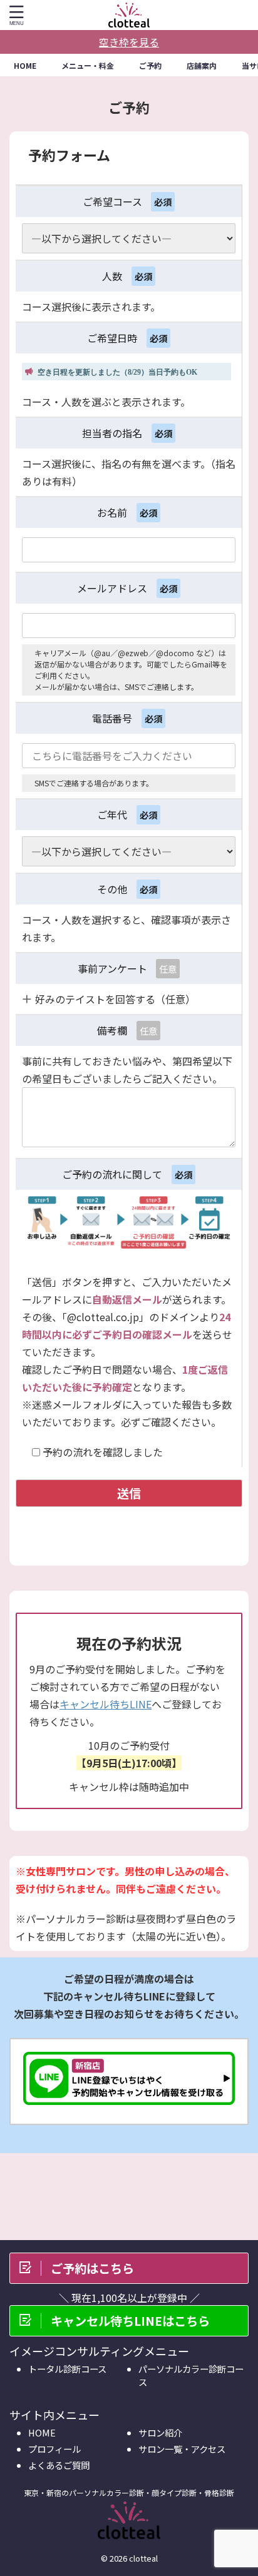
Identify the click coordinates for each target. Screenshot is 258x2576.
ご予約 (150, 65)
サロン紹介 (160, 2432)
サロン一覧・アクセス (182, 2449)
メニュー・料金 (88, 65)
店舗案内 (202, 65)
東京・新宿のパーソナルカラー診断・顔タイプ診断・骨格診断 (129, 2492)
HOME (25, 65)
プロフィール (54, 2449)
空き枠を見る (129, 42)
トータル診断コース (67, 2369)
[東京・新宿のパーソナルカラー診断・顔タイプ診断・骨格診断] (129, 15)
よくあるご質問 (59, 2465)
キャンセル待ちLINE (106, 1704)
